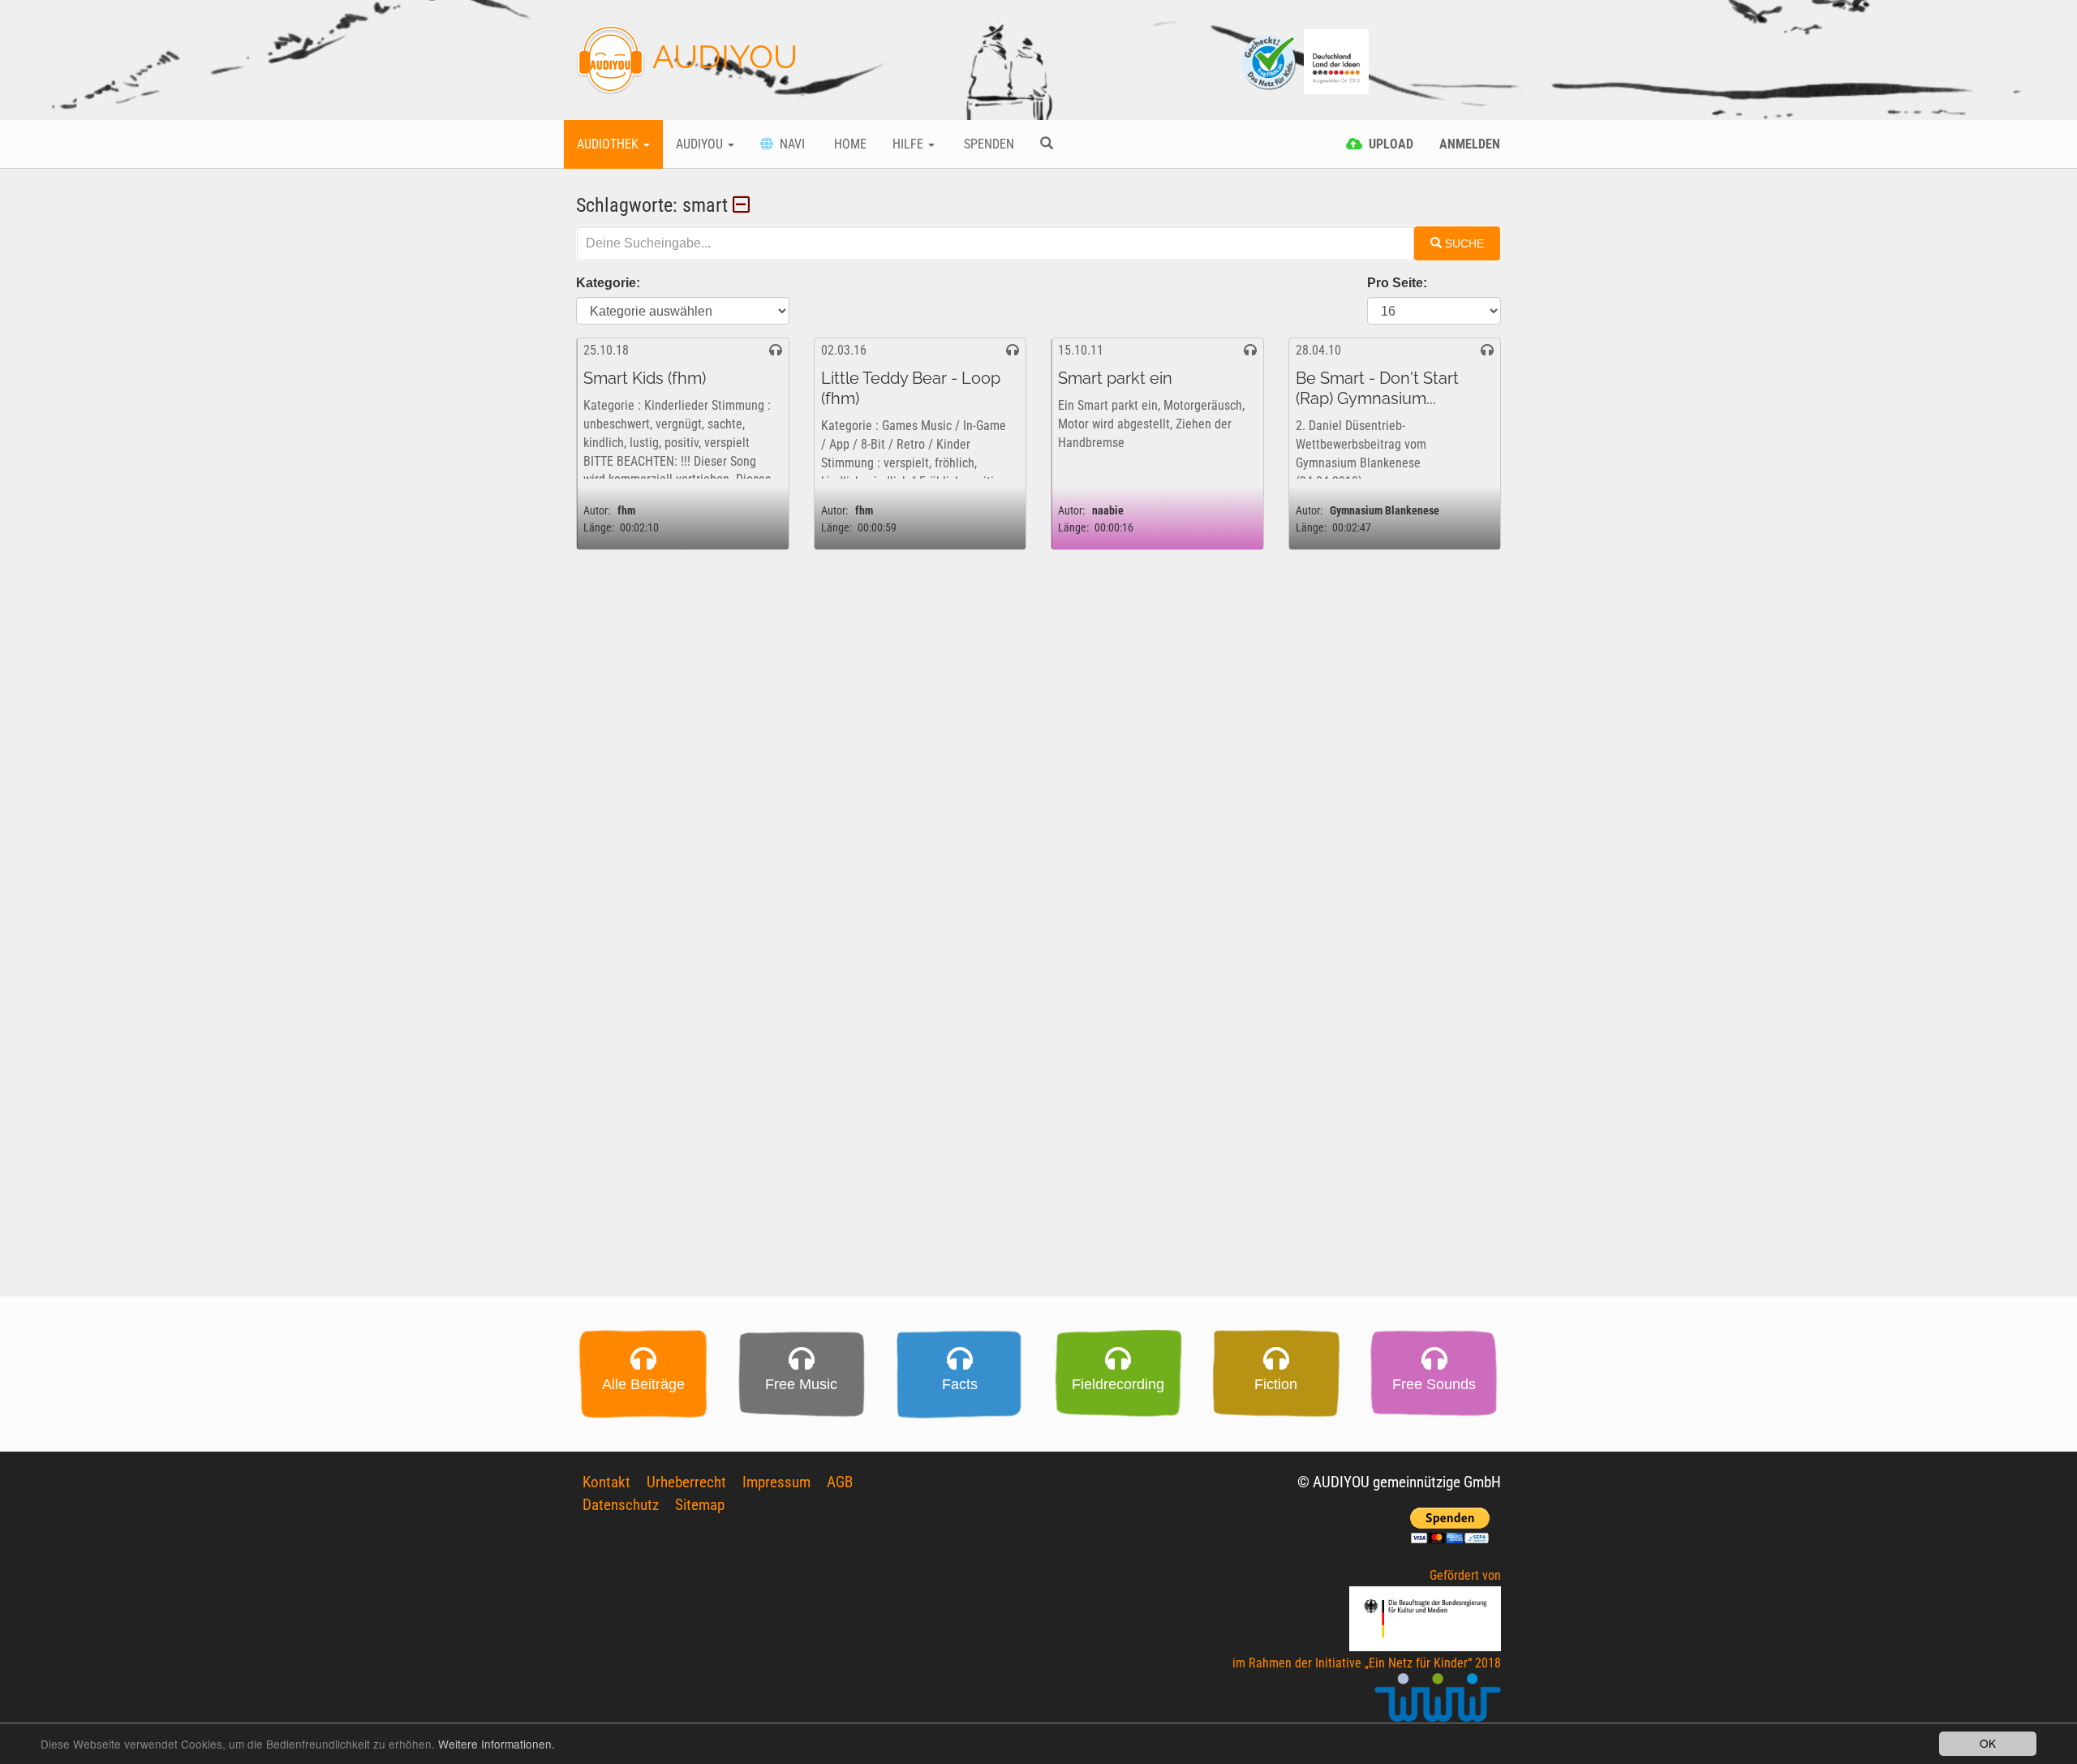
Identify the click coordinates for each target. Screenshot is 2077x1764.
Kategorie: (608, 283)
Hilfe (909, 144)
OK (1988, 1743)
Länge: (599, 528)
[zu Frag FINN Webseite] (1270, 60)
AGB (840, 1482)
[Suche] (1047, 144)
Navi (789, 144)
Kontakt (606, 1482)
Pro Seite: (1397, 283)
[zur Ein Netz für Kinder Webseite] (1438, 1704)
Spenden (987, 144)
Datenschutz (621, 1505)
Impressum (776, 1482)
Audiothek (609, 144)
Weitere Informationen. (497, 1744)
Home (849, 144)
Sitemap (700, 1505)
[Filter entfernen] (744, 205)
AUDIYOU (721, 56)
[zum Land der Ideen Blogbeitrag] (1336, 60)
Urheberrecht (686, 1482)
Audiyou (701, 144)
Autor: (597, 511)
